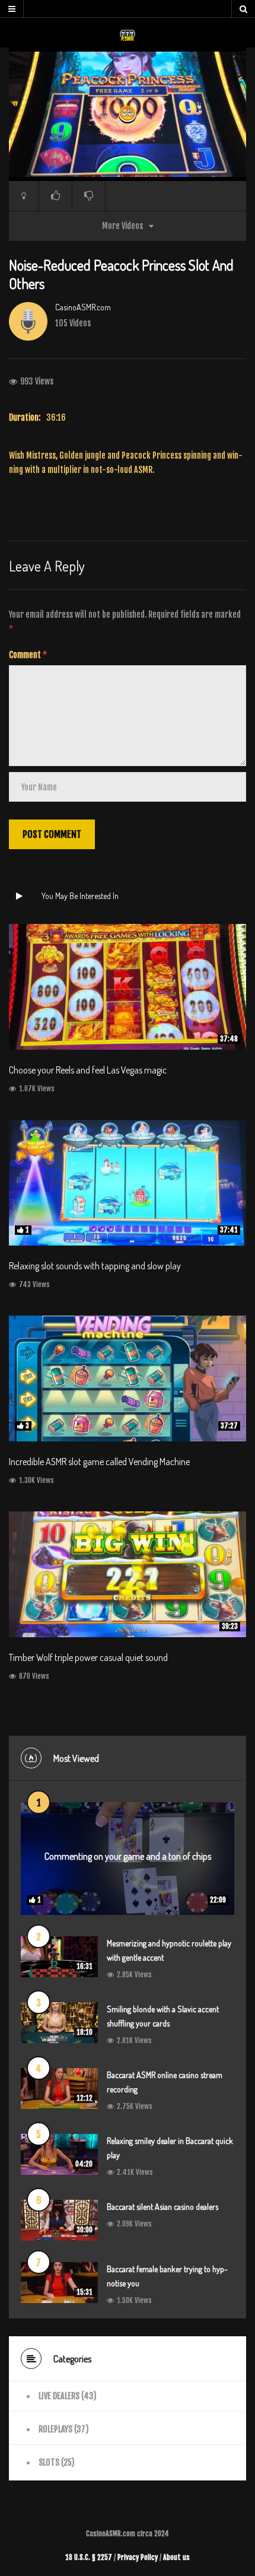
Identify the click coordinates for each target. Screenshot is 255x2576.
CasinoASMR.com (83, 307)
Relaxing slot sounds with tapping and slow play (95, 1266)
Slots (49, 2462)
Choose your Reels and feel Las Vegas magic (88, 1070)
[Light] (24, 196)
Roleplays (55, 2429)
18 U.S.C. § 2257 (89, 2557)
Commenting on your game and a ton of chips (128, 1856)
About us (176, 2557)
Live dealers (59, 2396)
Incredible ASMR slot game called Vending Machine (99, 1462)
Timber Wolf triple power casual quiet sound (88, 1657)
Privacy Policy (138, 2557)
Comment (28, 655)
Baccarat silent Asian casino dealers (162, 2207)
